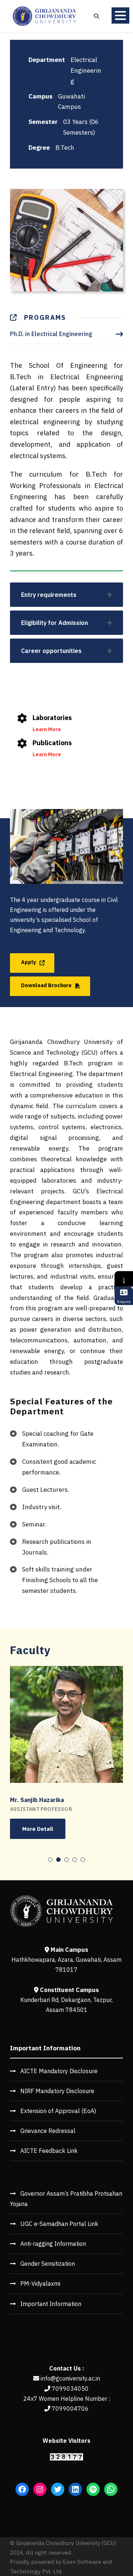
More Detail (38, 1829)
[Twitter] (58, 2489)
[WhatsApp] (111, 2489)
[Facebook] (22, 2489)
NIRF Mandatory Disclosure (57, 2091)
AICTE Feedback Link (49, 2151)
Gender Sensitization (48, 2264)
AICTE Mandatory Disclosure (59, 2071)
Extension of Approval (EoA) (58, 2111)
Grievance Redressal (48, 2131)
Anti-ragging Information (53, 2244)
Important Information (51, 2304)
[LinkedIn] (75, 2489)
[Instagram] (40, 2489)
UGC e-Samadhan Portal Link (59, 2224)
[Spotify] (93, 2489)
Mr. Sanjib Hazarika (37, 1800)
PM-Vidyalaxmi (40, 2283)
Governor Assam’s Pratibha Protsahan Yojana (66, 2198)
